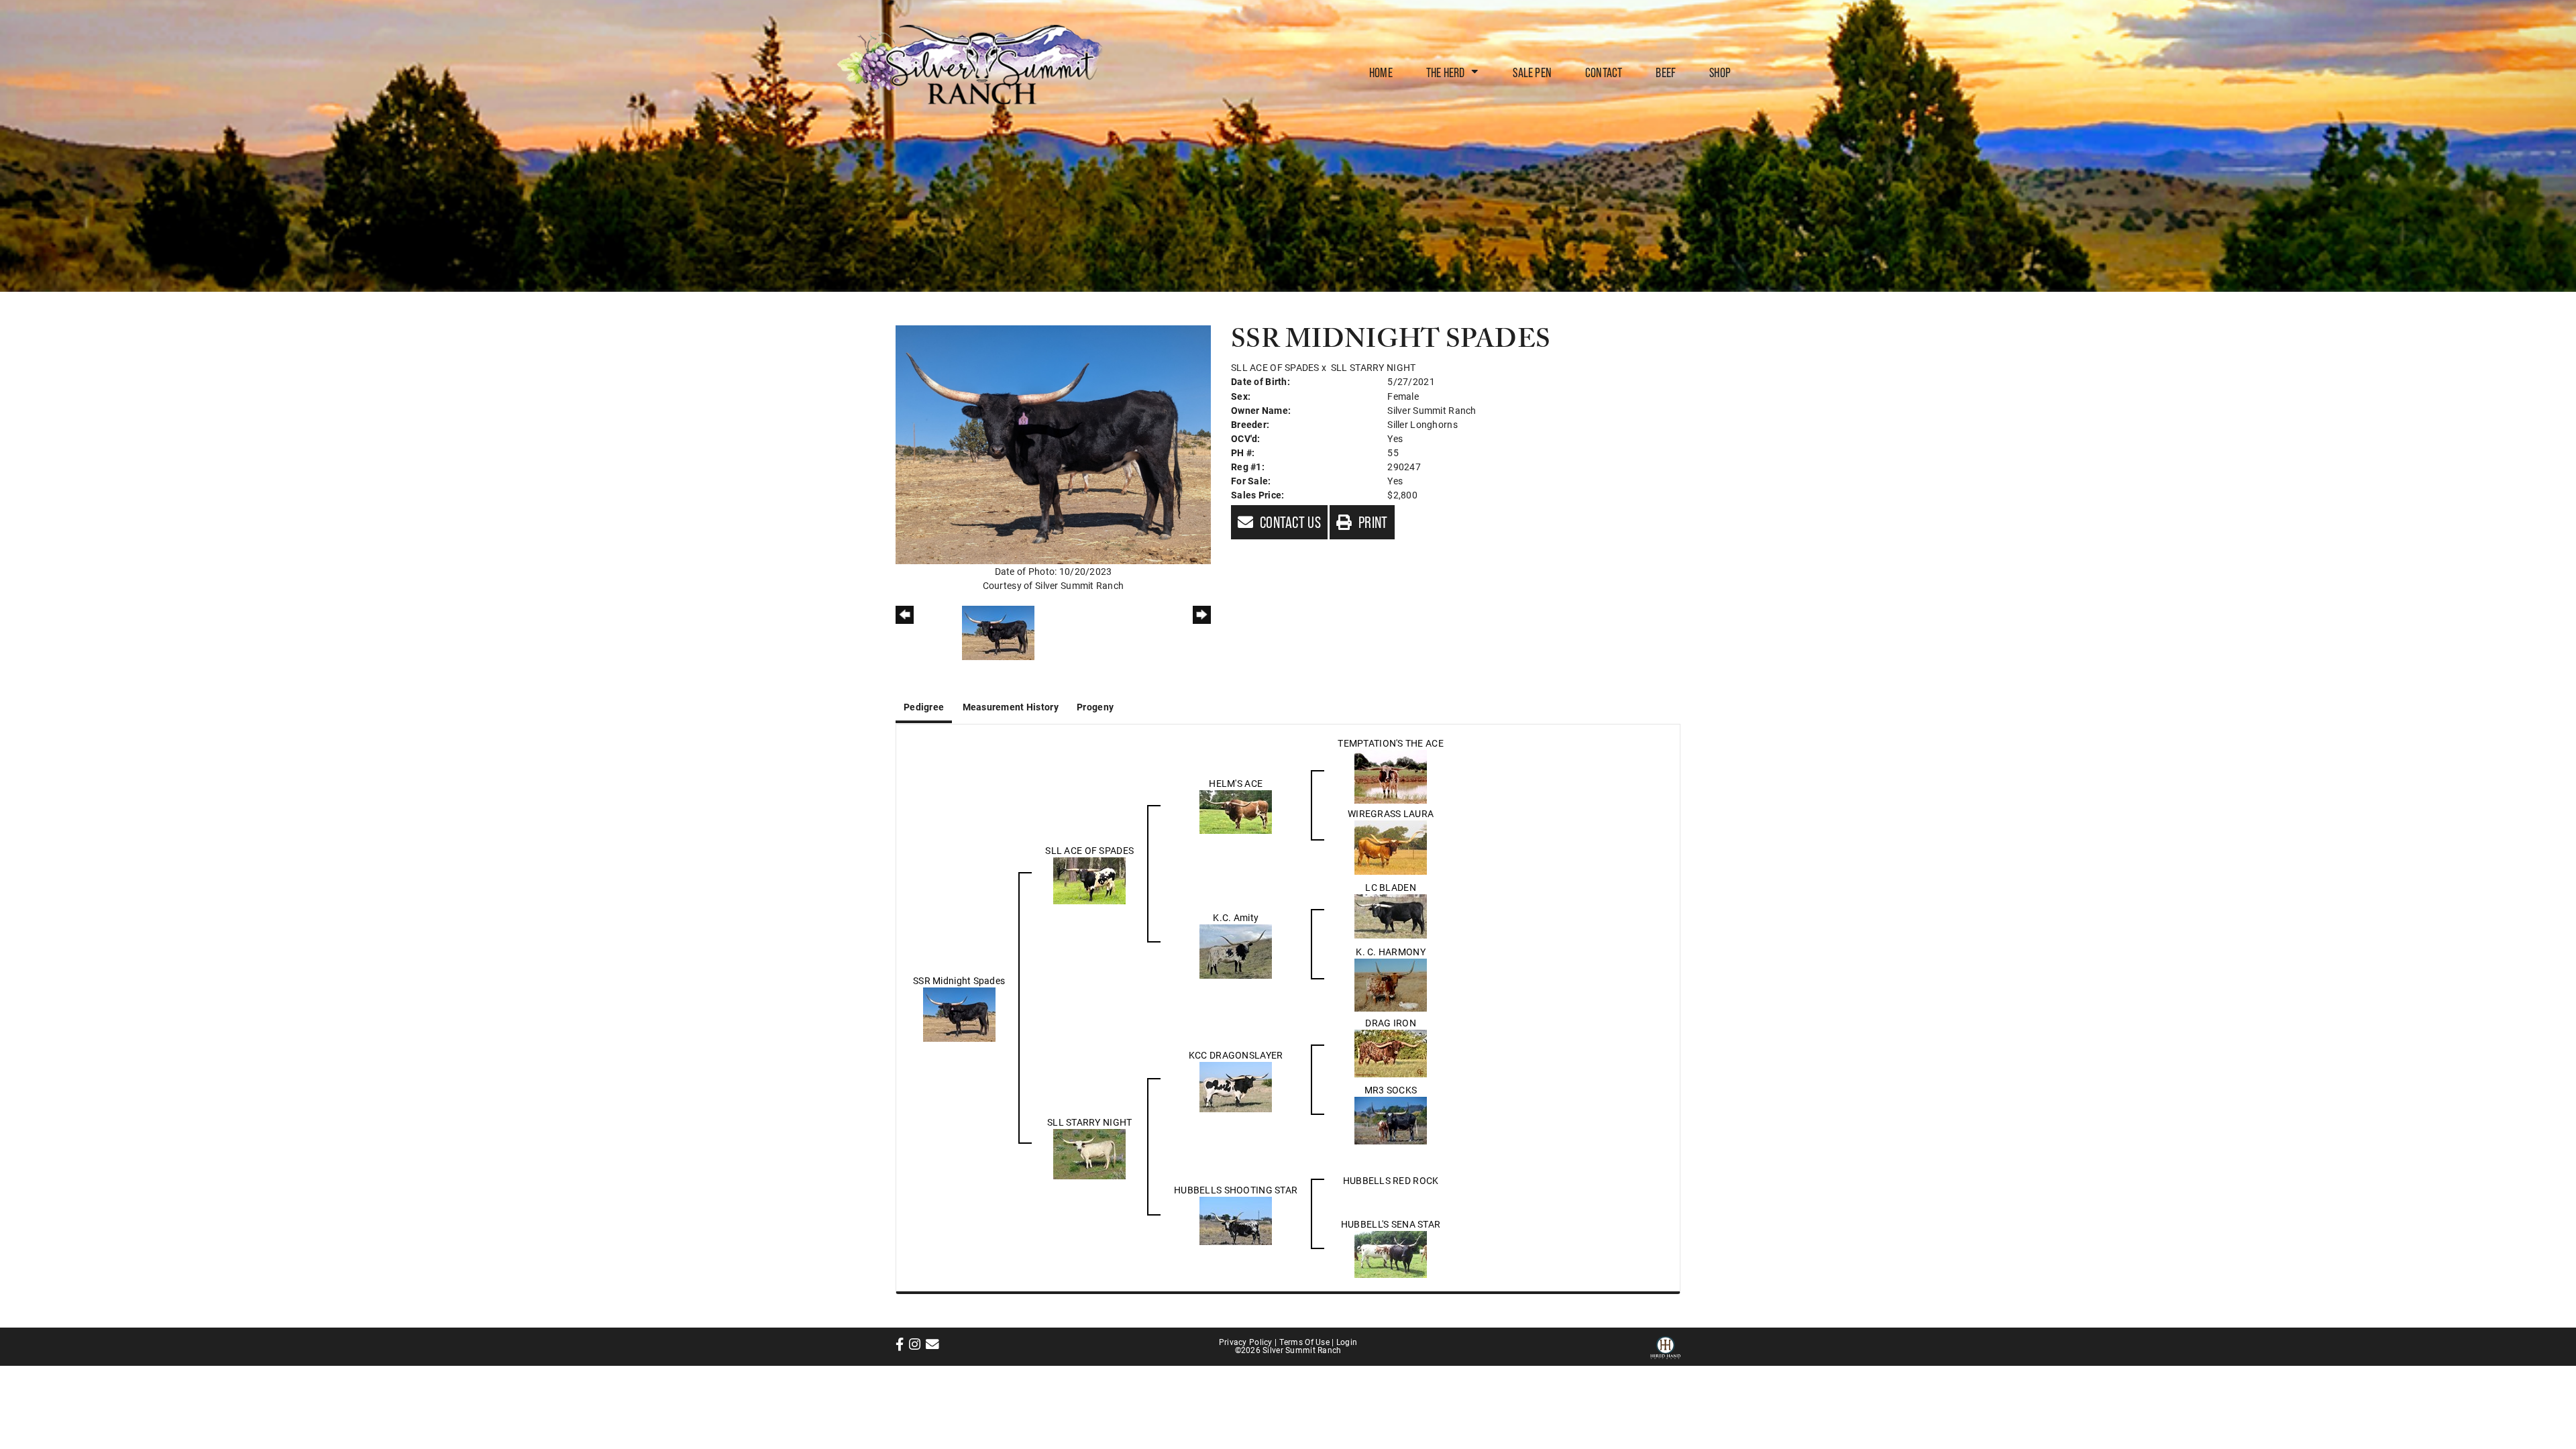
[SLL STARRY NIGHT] (1089, 1153)
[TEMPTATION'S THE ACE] (1391, 775)
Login (1347, 1342)
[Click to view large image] (1053, 444)
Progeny (1095, 707)
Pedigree (924, 707)
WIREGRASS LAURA (1391, 813)
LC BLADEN (1391, 887)
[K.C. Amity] (1236, 950)
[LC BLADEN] (1391, 915)
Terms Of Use (1304, 1342)
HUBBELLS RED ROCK (1391, 1180)
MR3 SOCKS (1391, 1090)
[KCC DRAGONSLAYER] (1236, 1086)
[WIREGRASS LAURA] (1391, 846)
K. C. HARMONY (1391, 952)
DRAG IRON (1391, 1023)
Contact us (1289, 522)
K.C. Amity (1236, 917)
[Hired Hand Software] (1665, 1346)
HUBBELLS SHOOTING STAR (1236, 1190)
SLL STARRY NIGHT (1373, 367)
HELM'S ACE (1236, 783)
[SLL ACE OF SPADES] (1089, 879)
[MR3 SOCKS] (1391, 1119)
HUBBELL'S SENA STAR (1391, 1224)
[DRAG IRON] (1391, 1052)
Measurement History (1011, 707)
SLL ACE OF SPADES (1275, 367)
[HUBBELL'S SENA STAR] (1391, 1253)
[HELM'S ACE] (1236, 811)
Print (1372, 522)
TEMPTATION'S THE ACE (1391, 743)
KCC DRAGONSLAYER (1236, 1055)
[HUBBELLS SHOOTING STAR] (1236, 1220)
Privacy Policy (1246, 1342)
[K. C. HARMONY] (1391, 984)
